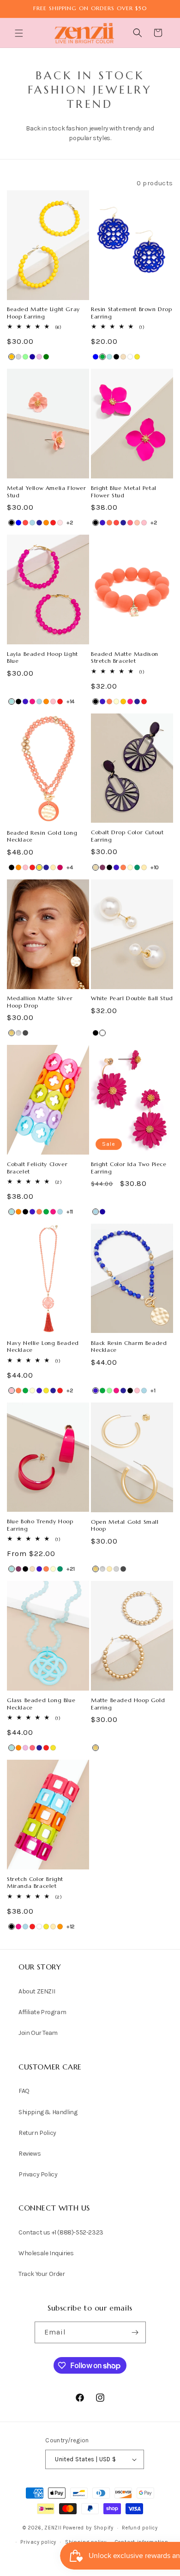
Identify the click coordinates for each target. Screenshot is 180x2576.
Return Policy (37, 2133)
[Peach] (137, 523)
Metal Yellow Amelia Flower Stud (47, 492)
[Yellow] (137, 357)
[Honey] (12, 357)
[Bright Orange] (60, 1927)
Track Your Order (42, 2274)
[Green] (102, 357)
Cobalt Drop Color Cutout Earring (127, 836)
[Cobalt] (102, 523)
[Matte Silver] (18, 1033)
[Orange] (46, 523)
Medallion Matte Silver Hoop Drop (40, 1002)
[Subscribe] (135, 2332)
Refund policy (140, 2528)
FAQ (24, 2091)
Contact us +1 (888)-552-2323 (61, 2232)
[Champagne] (123, 357)
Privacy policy (38, 2542)
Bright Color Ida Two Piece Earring (129, 1168)
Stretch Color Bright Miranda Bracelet (35, 1883)
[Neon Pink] (130, 523)
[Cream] (116, 701)
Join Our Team (38, 2033)
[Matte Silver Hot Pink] (60, 867)
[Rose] (60, 523)
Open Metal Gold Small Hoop (125, 1525)
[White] (130, 357)
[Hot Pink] (32, 701)
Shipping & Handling (48, 2112)
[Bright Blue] (109, 357)
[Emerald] (46, 357)
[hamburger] (20, 34)
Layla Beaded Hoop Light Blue (42, 657)
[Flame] (25, 523)
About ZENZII (37, 1991)
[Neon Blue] (32, 357)
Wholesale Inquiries (46, 2253)
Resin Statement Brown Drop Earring (132, 313)
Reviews (30, 2154)
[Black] (116, 357)
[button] (20, 33)
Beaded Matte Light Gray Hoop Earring (43, 313)
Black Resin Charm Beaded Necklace (129, 1347)
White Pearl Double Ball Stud (132, 998)
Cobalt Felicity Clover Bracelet (37, 1168)
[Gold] (53, 867)
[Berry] (102, 867)
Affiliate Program (42, 2012)
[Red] (53, 523)
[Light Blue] (32, 523)
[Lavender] (39, 357)
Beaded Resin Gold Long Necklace (42, 836)
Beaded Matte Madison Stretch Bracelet (125, 657)
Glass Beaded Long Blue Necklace (41, 1704)
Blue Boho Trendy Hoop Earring (40, 1525)
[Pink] (144, 523)
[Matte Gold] (12, 1033)
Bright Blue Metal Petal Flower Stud (124, 492)
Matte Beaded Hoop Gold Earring (128, 1704)
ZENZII (53, 2528)
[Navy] (39, 523)
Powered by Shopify (88, 2528)
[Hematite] (25, 1033)
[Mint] (25, 357)
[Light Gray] (18, 357)
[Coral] (109, 523)
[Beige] (96, 867)
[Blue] (96, 357)
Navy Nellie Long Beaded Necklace (43, 1347)
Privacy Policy (38, 2174)
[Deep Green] (137, 867)
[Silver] (116, 1569)
